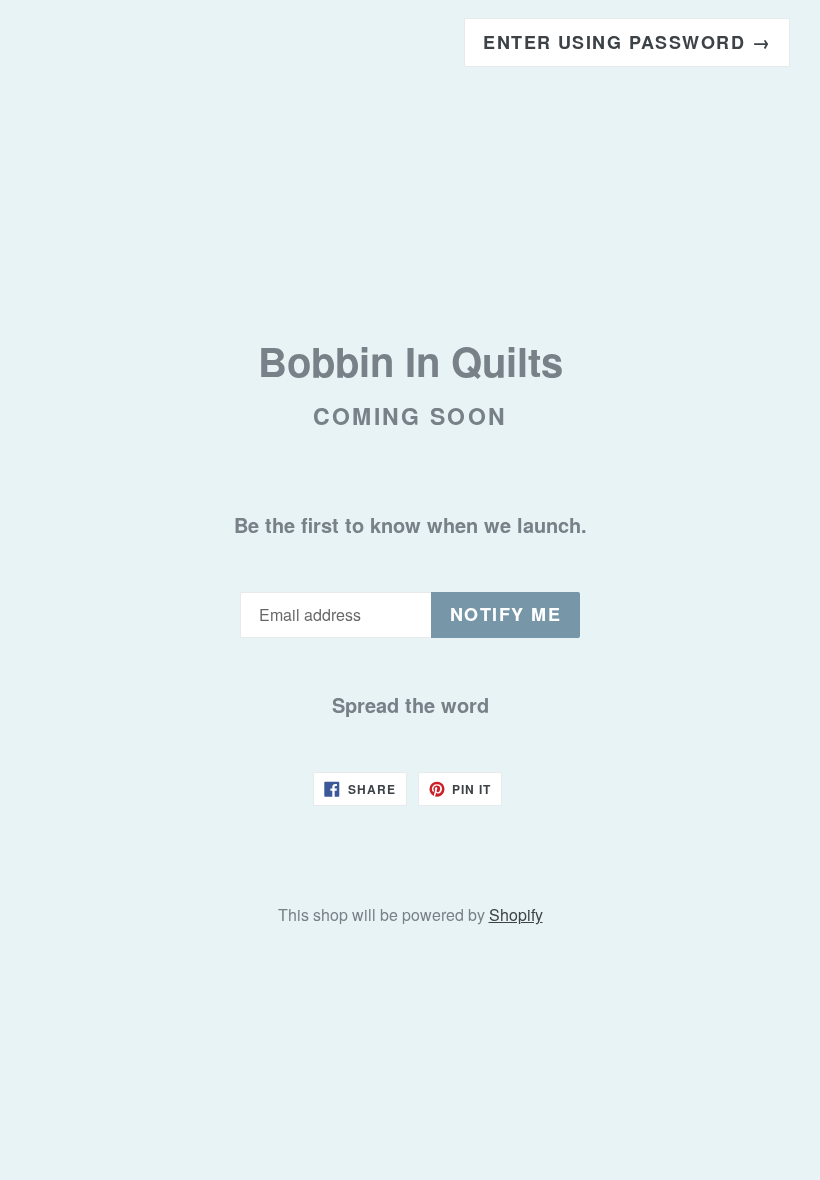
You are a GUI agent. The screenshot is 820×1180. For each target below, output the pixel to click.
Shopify (516, 914)
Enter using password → (627, 42)
